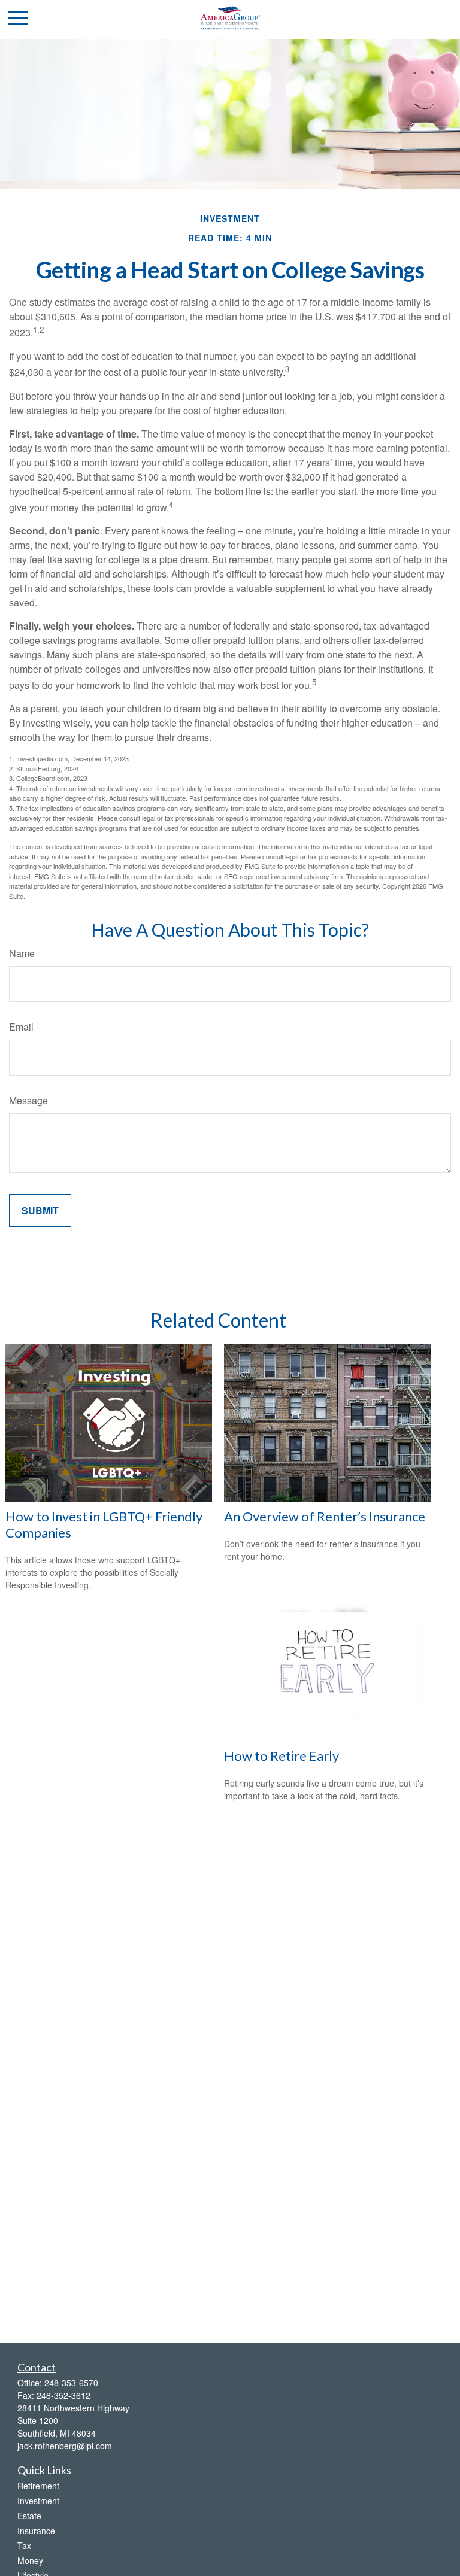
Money (30, 2560)
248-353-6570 (71, 2383)
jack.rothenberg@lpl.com (65, 2446)
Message (28, 1100)
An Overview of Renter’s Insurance (325, 1516)
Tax (24, 2545)
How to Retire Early (282, 1756)
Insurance (36, 2531)
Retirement (38, 2486)
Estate (29, 2516)
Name (22, 953)
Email (21, 1027)
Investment (38, 2501)
